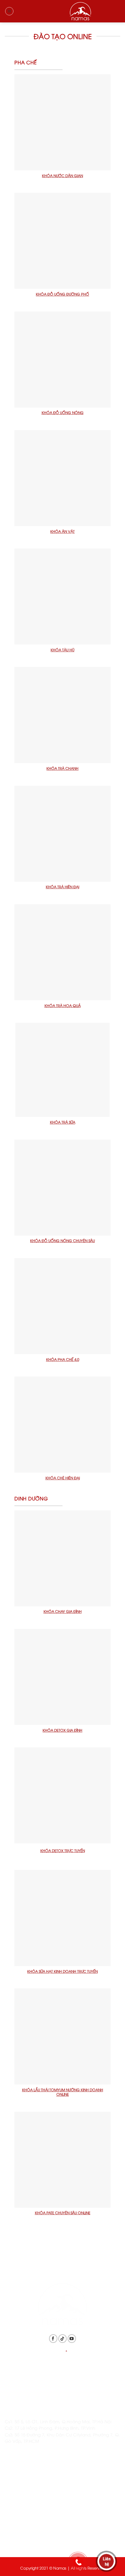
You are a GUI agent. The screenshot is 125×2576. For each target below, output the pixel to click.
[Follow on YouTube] (72, 2339)
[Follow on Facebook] (53, 2339)
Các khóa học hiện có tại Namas (39, 2507)
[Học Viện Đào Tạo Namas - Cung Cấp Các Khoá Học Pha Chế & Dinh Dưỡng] (63, 11)
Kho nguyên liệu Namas (29, 2539)
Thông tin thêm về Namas (31, 2491)
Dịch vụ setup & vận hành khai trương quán (50, 2523)
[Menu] (9, 11)
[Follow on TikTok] (63, 2339)
